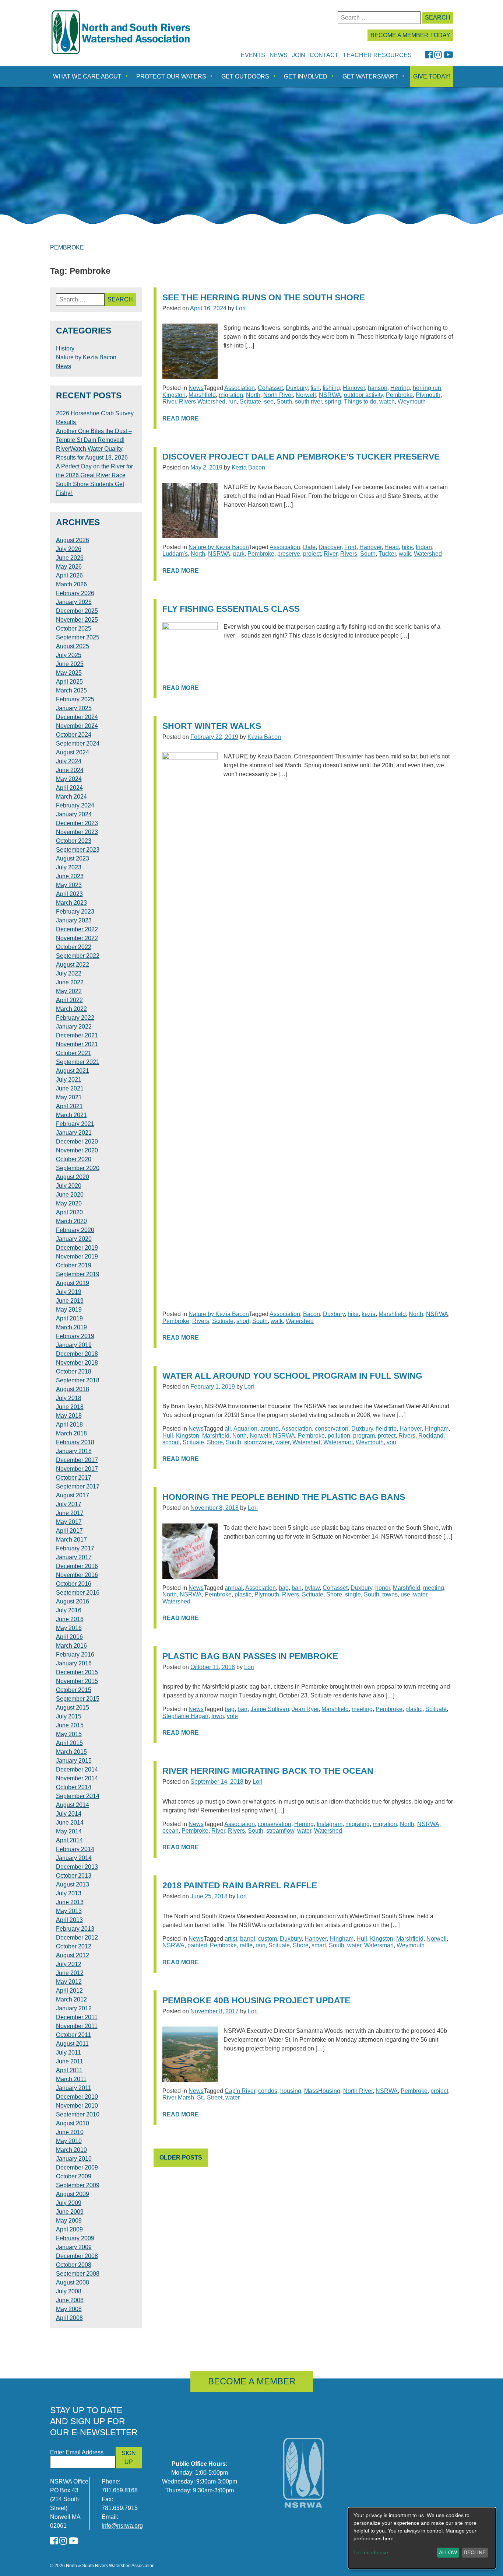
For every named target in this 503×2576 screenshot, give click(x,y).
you (391, 1442)
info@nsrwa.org (122, 2526)
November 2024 (77, 726)
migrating (358, 1824)
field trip (386, 1429)
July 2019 (69, 1292)
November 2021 (77, 1044)
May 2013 (69, 1911)
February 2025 (75, 699)
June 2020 (70, 1195)
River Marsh (178, 2097)
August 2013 (73, 1884)
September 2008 (78, 2274)
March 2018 (71, 1433)
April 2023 (69, 894)
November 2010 (77, 2106)
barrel (248, 1939)
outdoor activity (363, 395)
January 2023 (74, 920)
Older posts (181, 2158)
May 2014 (69, 1831)
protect (387, 1436)
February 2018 (75, 1442)
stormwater (258, 1442)
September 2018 (78, 1380)
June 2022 (70, 982)
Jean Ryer (305, 1709)
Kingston (174, 395)
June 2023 (70, 876)
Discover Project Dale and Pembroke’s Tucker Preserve (301, 457)
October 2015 (74, 1690)
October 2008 (74, 2265)
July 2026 (69, 549)
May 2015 (69, 1734)
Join (299, 55)
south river (308, 402)
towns (390, 1594)
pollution (339, 1436)
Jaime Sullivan (270, 1709)
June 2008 (70, 2300)
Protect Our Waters (171, 76)
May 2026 (69, 567)
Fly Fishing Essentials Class (231, 609)
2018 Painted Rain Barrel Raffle (240, 1886)
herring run (427, 388)
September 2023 (78, 850)
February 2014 (75, 1849)
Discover (330, 547)
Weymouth (412, 402)
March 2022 (71, 1009)
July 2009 (69, 2203)
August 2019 (73, 1283)
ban (297, 1588)
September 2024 (78, 744)
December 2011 (77, 2017)
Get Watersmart (370, 76)
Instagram (330, 1824)
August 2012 (73, 1955)
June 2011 (70, 2061)
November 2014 (77, 1778)
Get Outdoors (245, 76)
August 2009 (73, 2194)
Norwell (306, 395)
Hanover (354, 388)
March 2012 (71, 1999)
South (284, 402)
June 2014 (70, 1823)
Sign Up (129, 2458)
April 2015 (69, 1743)
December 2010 (77, 2097)
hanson (378, 388)
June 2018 (70, 1407)
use (405, 1594)
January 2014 (74, 1858)
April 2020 (69, 1212)
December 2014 (77, 1769)
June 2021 (70, 1088)
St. (201, 2097)
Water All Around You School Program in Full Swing (292, 1376)
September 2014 (78, 1796)
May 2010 (69, 2141)
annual (234, 1588)
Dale (309, 547)
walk (405, 554)
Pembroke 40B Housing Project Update (256, 2001)
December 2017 (77, 1460)
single (353, 1594)
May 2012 (69, 1982)
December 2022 (77, 929)
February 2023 (75, 912)
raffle (246, 1945)
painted (197, 1945)
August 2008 (73, 2282)
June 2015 (70, 1725)
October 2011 (73, 2035)
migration (231, 395)
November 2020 (77, 1150)
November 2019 (77, 1256)
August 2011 (72, 2044)
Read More (181, 418)
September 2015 (78, 1699)
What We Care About (87, 76)
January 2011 (74, 2088)
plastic (243, 1594)
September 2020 (78, 1168)
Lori (241, 308)
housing (291, 2091)
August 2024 (73, 752)
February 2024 (75, 805)
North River (278, 395)
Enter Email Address (77, 2452)
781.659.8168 (120, 2490)
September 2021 (78, 1062)
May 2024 (69, 779)
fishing (331, 388)
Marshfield (202, 395)
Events (253, 55)
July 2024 (69, 761)
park (239, 554)
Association (240, 388)
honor (383, 1588)
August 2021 (73, 1071)
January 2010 (74, 2159)
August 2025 (73, 646)
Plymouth (428, 395)
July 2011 (68, 2053)
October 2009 (74, 2176)
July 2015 (69, 1716)
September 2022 (78, 956)
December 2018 (77, 1354)
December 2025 (77, 611)
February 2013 (75, 1929)
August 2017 (73, 1495)
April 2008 (69, 2318)
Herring (400, 388)
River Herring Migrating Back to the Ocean (268, 1771)
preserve (289, 554)
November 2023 (77, 832)
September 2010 (78, 2114)
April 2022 (69, 1000)
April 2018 (69, 1425)
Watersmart (338, 1442)
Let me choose (371, 2552)
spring (333, 402)
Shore (215, 1442)
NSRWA (330, 395)
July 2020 (69, 1186)
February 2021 (75, 1124)
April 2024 (69, 788)
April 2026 (69, 575)
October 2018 (74, 1371)
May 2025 (69, 673)
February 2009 (75, 2238)
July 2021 (69, 1080)
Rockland (431, 1436)
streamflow (280, 1831)
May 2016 (69, 1628)
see (269, 402)
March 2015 (71, 1752)
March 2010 (71, 2150)
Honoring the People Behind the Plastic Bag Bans (284, 1497)
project (312, 554)
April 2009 (69, 2229)
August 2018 (73, 1389)
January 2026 (74, 602)
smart (319, 1945)
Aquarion (245, 1429)
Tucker (387, 554)
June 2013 (70, 1902)
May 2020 (69, 1203)
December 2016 (77, 1566)
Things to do (360, 402)
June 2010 (70, 2132)
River (169, 402)
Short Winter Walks (212, 726)
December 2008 (77, 2256)
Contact (324, 55)
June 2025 (70, 664)
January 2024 (74, 814)
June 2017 (70, 1513)
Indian (424, 547)
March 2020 (71, 1221)
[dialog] (422, 2538)
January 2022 (74, 1027)
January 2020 (74, 1239)
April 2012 (69, 1991)
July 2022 (69, 973)
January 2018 (74, 1451)
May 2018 (69, 1416)
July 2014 (69, 1814)
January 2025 (74, 708)
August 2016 (73, 1601)
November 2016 (77, 1575)
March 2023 (71, 903)
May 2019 (69, 1310)
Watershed (428, 554)
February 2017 (75, 1548)
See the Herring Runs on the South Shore (264, 298)
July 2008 (69, 2291)
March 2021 (71, 1115)
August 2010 (73, 2123)
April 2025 (69, 682)
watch (387, 402)
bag (284, 1588)
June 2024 (70, 770)
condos (268, 2091)
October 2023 (74, 841)
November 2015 (77, 1681)
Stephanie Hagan (185, 1716)
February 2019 (75, 1336)
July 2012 (69, 1964)
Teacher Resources (377, 55)
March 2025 (71, 690)
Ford (350, 547)
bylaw (312, 1588)
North (253, 395)
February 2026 (75, 593)
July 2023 (69, 867)
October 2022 (74, 947)
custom (268, 1939)
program (364, 1436)
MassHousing (322, 2091)
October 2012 (74, 1946)
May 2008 (69, 2309)
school (171, 1442)
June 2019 (70, 1301)
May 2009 (69, 2221)
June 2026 (70, 558)
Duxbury (297, 388)
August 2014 (73, 1805)
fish (315, 388)
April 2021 (69, 1106)
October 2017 (74, 1478)
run (233, 402)
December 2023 (77, 823)
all (228, 1429)
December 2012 (77, 1938)
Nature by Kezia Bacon (219, 547)
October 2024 (74, 735)
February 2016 (75, 1654)
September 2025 (78, 637)
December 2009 (77, 2167)
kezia (369, 1314)
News (279, 55)
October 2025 (74, 629)
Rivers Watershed (202, 402)
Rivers (349, 554)
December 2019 (77, 1248)
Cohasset (270, 388)
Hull (168, 1436)
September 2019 (78, 1274)
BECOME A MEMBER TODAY (410, 35)
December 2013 (77, 1867)
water (282, 1442)
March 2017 (71, 1540)
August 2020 (73, 1177)
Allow (448, 2552)
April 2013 (69, 1920)
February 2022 (75, 1018)
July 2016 (69, 1610)
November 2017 (77, 1469)
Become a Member (252, 2381)
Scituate (250, 402)
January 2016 (74, 1663)
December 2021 (77, 1035)
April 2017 (69, 1531)
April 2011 (69, 2070)
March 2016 (71, 1646)
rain (261, 1945)
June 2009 (70, 2212)
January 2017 (74, 1557)
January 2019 (74, 1345)
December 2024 (77, 717)
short (243, 1321)
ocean (170, 1831)
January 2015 (74, 1761)
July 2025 (69, 655)
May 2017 (69, 1522)
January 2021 (74, 1133)
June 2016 (70, 1619)
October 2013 (74, 1876)
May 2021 (69, 1097)
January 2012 (74, 2008)
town (218, 1716)
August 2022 (73, 965)
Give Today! (432, 76)
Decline (475, 2552)
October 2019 (74, 1265)
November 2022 (77, 938)
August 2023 (73, 858)
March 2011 (71, 2079)
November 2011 (77, 2026)
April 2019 (69, 1318)
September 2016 (78, 1593)
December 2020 (77, 1142)
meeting (434, 1588)
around (270, 1429)
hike (407, 547)
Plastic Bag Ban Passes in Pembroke (250, 1656)
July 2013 (69, 1893)
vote (232, 1716)
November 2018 (77, 1363)
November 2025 (77, 620)
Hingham (437, 1429)
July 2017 (69, 1504)
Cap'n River (240, 2091)
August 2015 (73, 1708)
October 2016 (74, 1584)
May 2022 (69, 991)
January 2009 (74, 2247)
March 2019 (71, 1327)
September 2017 (78, 1486)
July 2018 (69, 1398)
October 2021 (74, 1053)
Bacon (312, 1314)
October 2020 (74, 1159)
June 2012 (70, 1973)
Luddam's (175, 554)
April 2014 (69, 1840)
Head (392, 547)
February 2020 (75, 1230)
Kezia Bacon (248, 467)
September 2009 (78, 2185)
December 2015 (77, 1672)
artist (231, 1939)
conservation (332, 1429)
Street (215, 2097)
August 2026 (73, 540)
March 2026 (71, 584)
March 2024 (71, 797)
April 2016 (69, 1637)
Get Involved (306, 76)
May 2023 (69, 885)
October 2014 (74, 1787)
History (65, 348)
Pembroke (399, 395)
